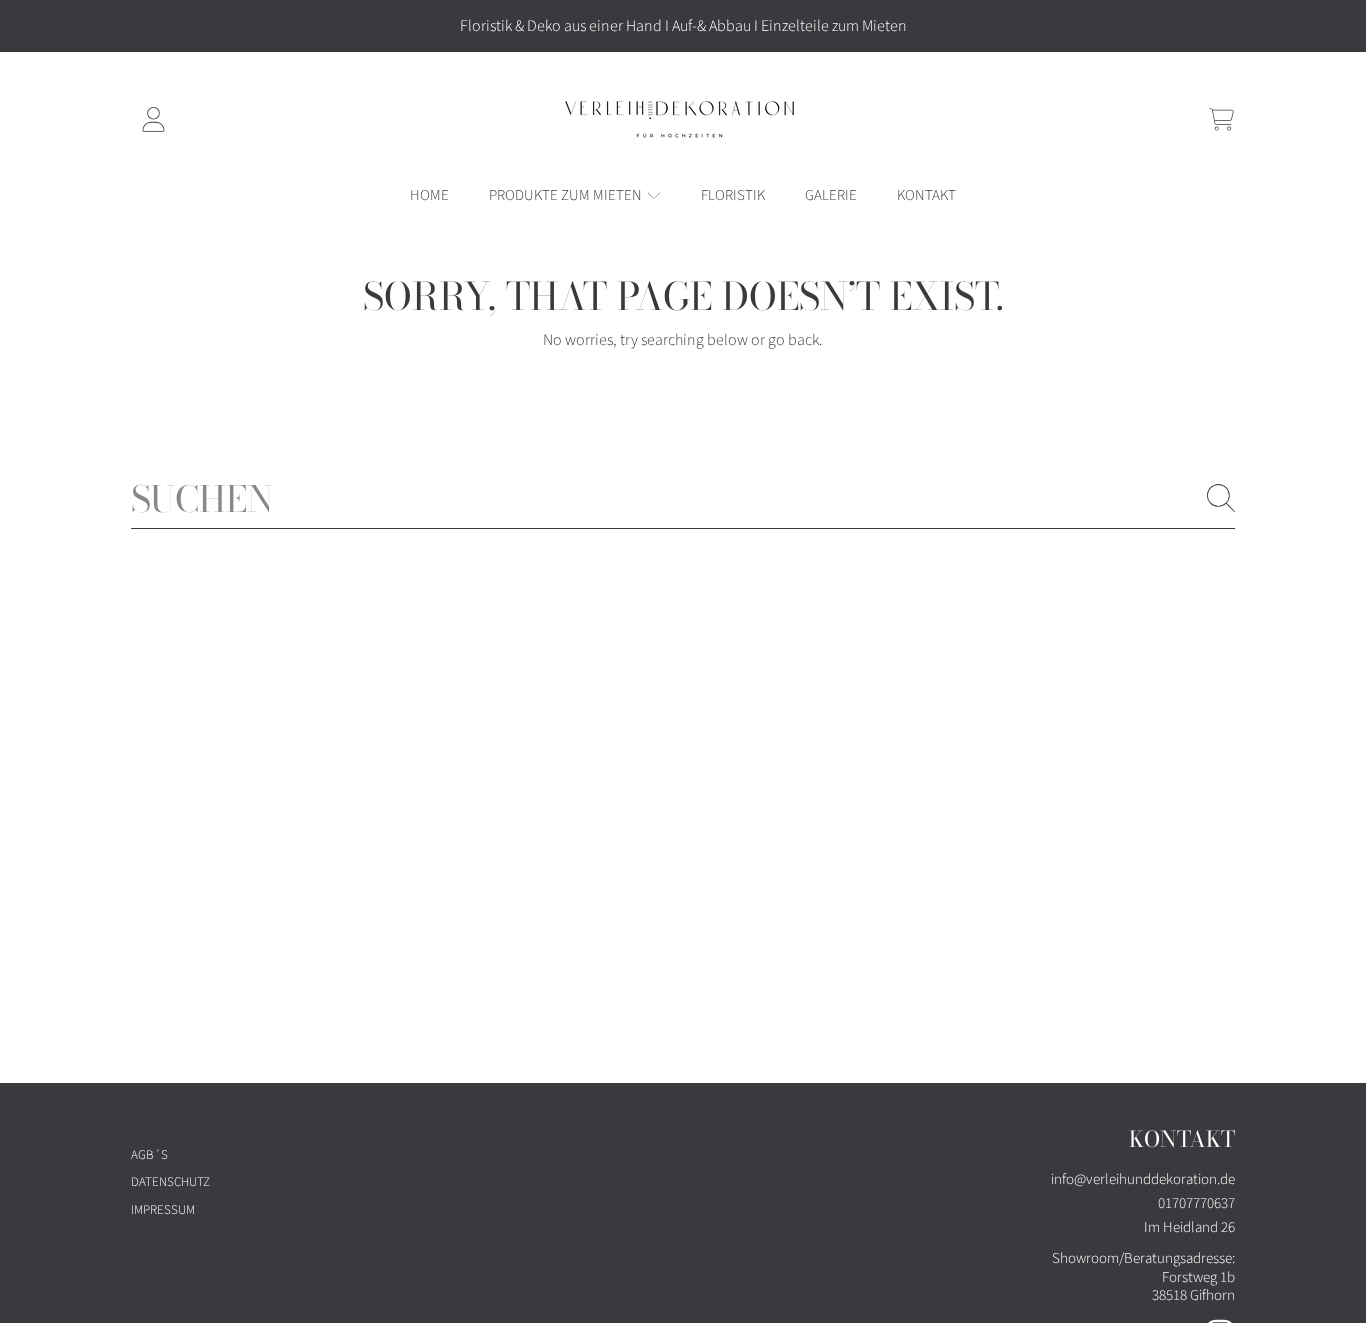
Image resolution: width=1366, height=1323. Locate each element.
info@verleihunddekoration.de (1143, 1179)
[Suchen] (1221, 498)
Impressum (163, 1210)
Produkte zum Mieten (567, 195)
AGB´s (149, 1155)
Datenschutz (170, 1182)
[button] (1221, 119)
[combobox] (683, 498)
